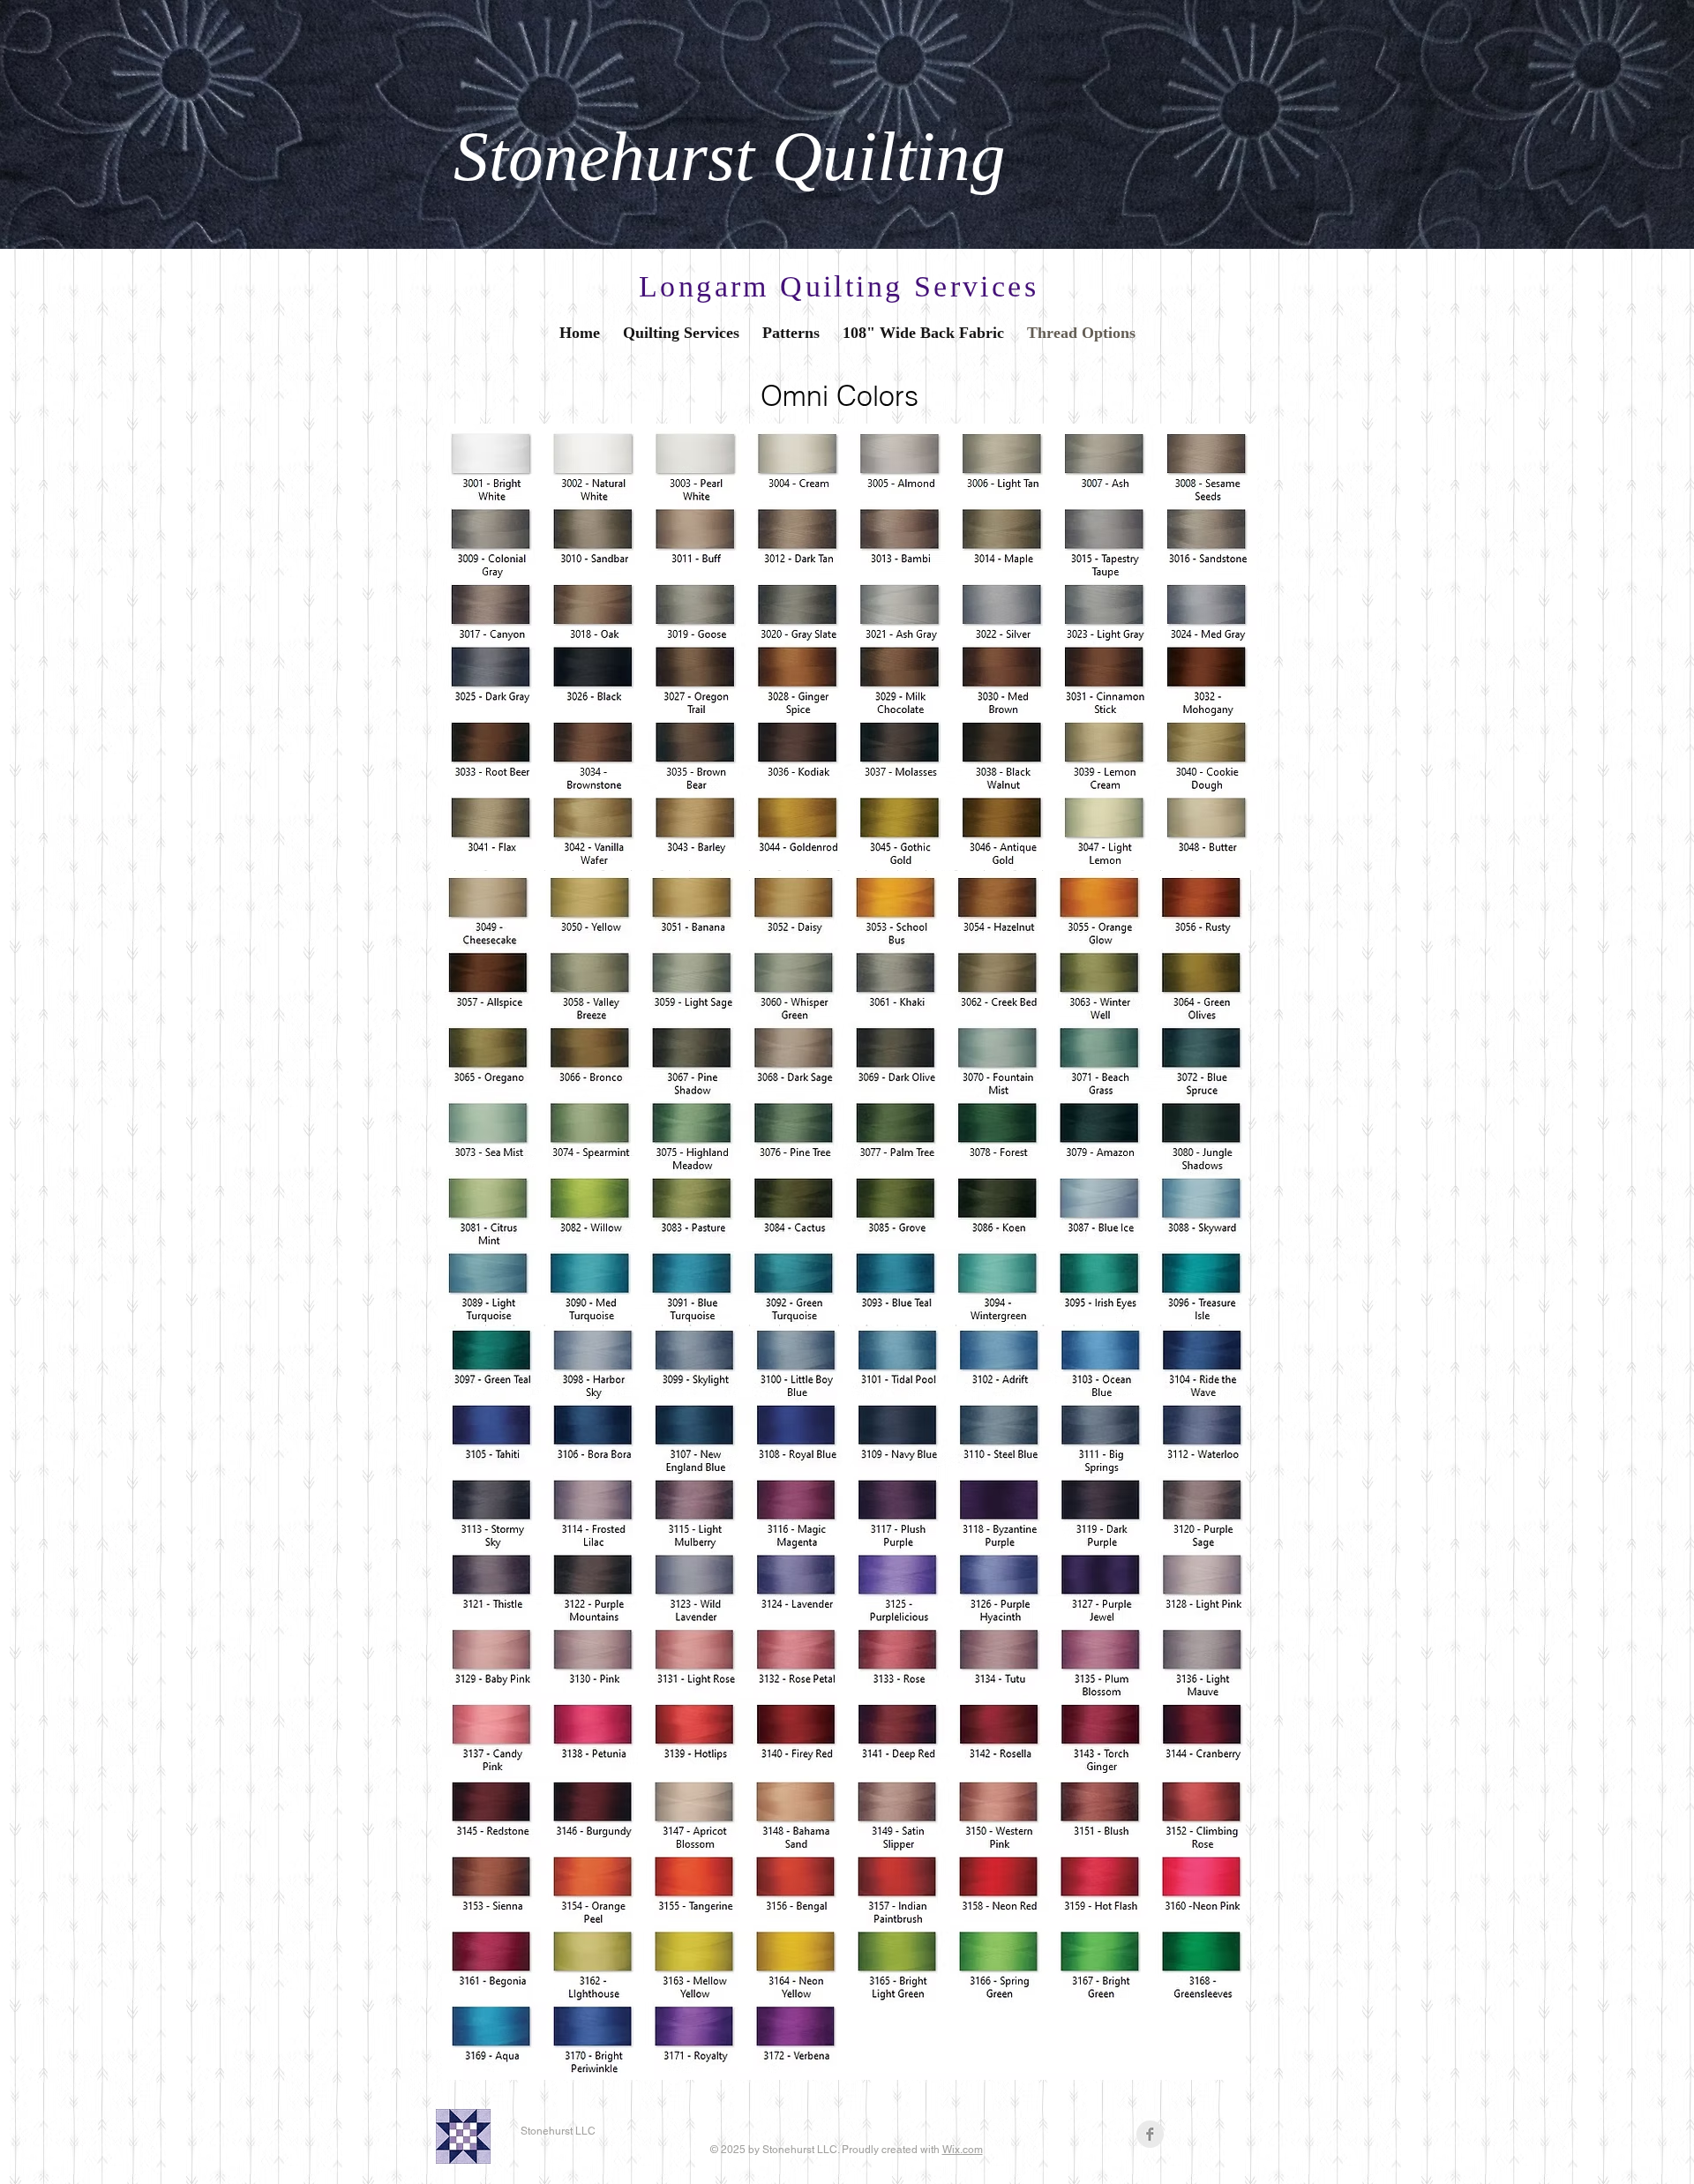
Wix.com (963, 2150)
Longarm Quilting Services (839, 286)
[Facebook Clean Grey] (1150, 2134)
